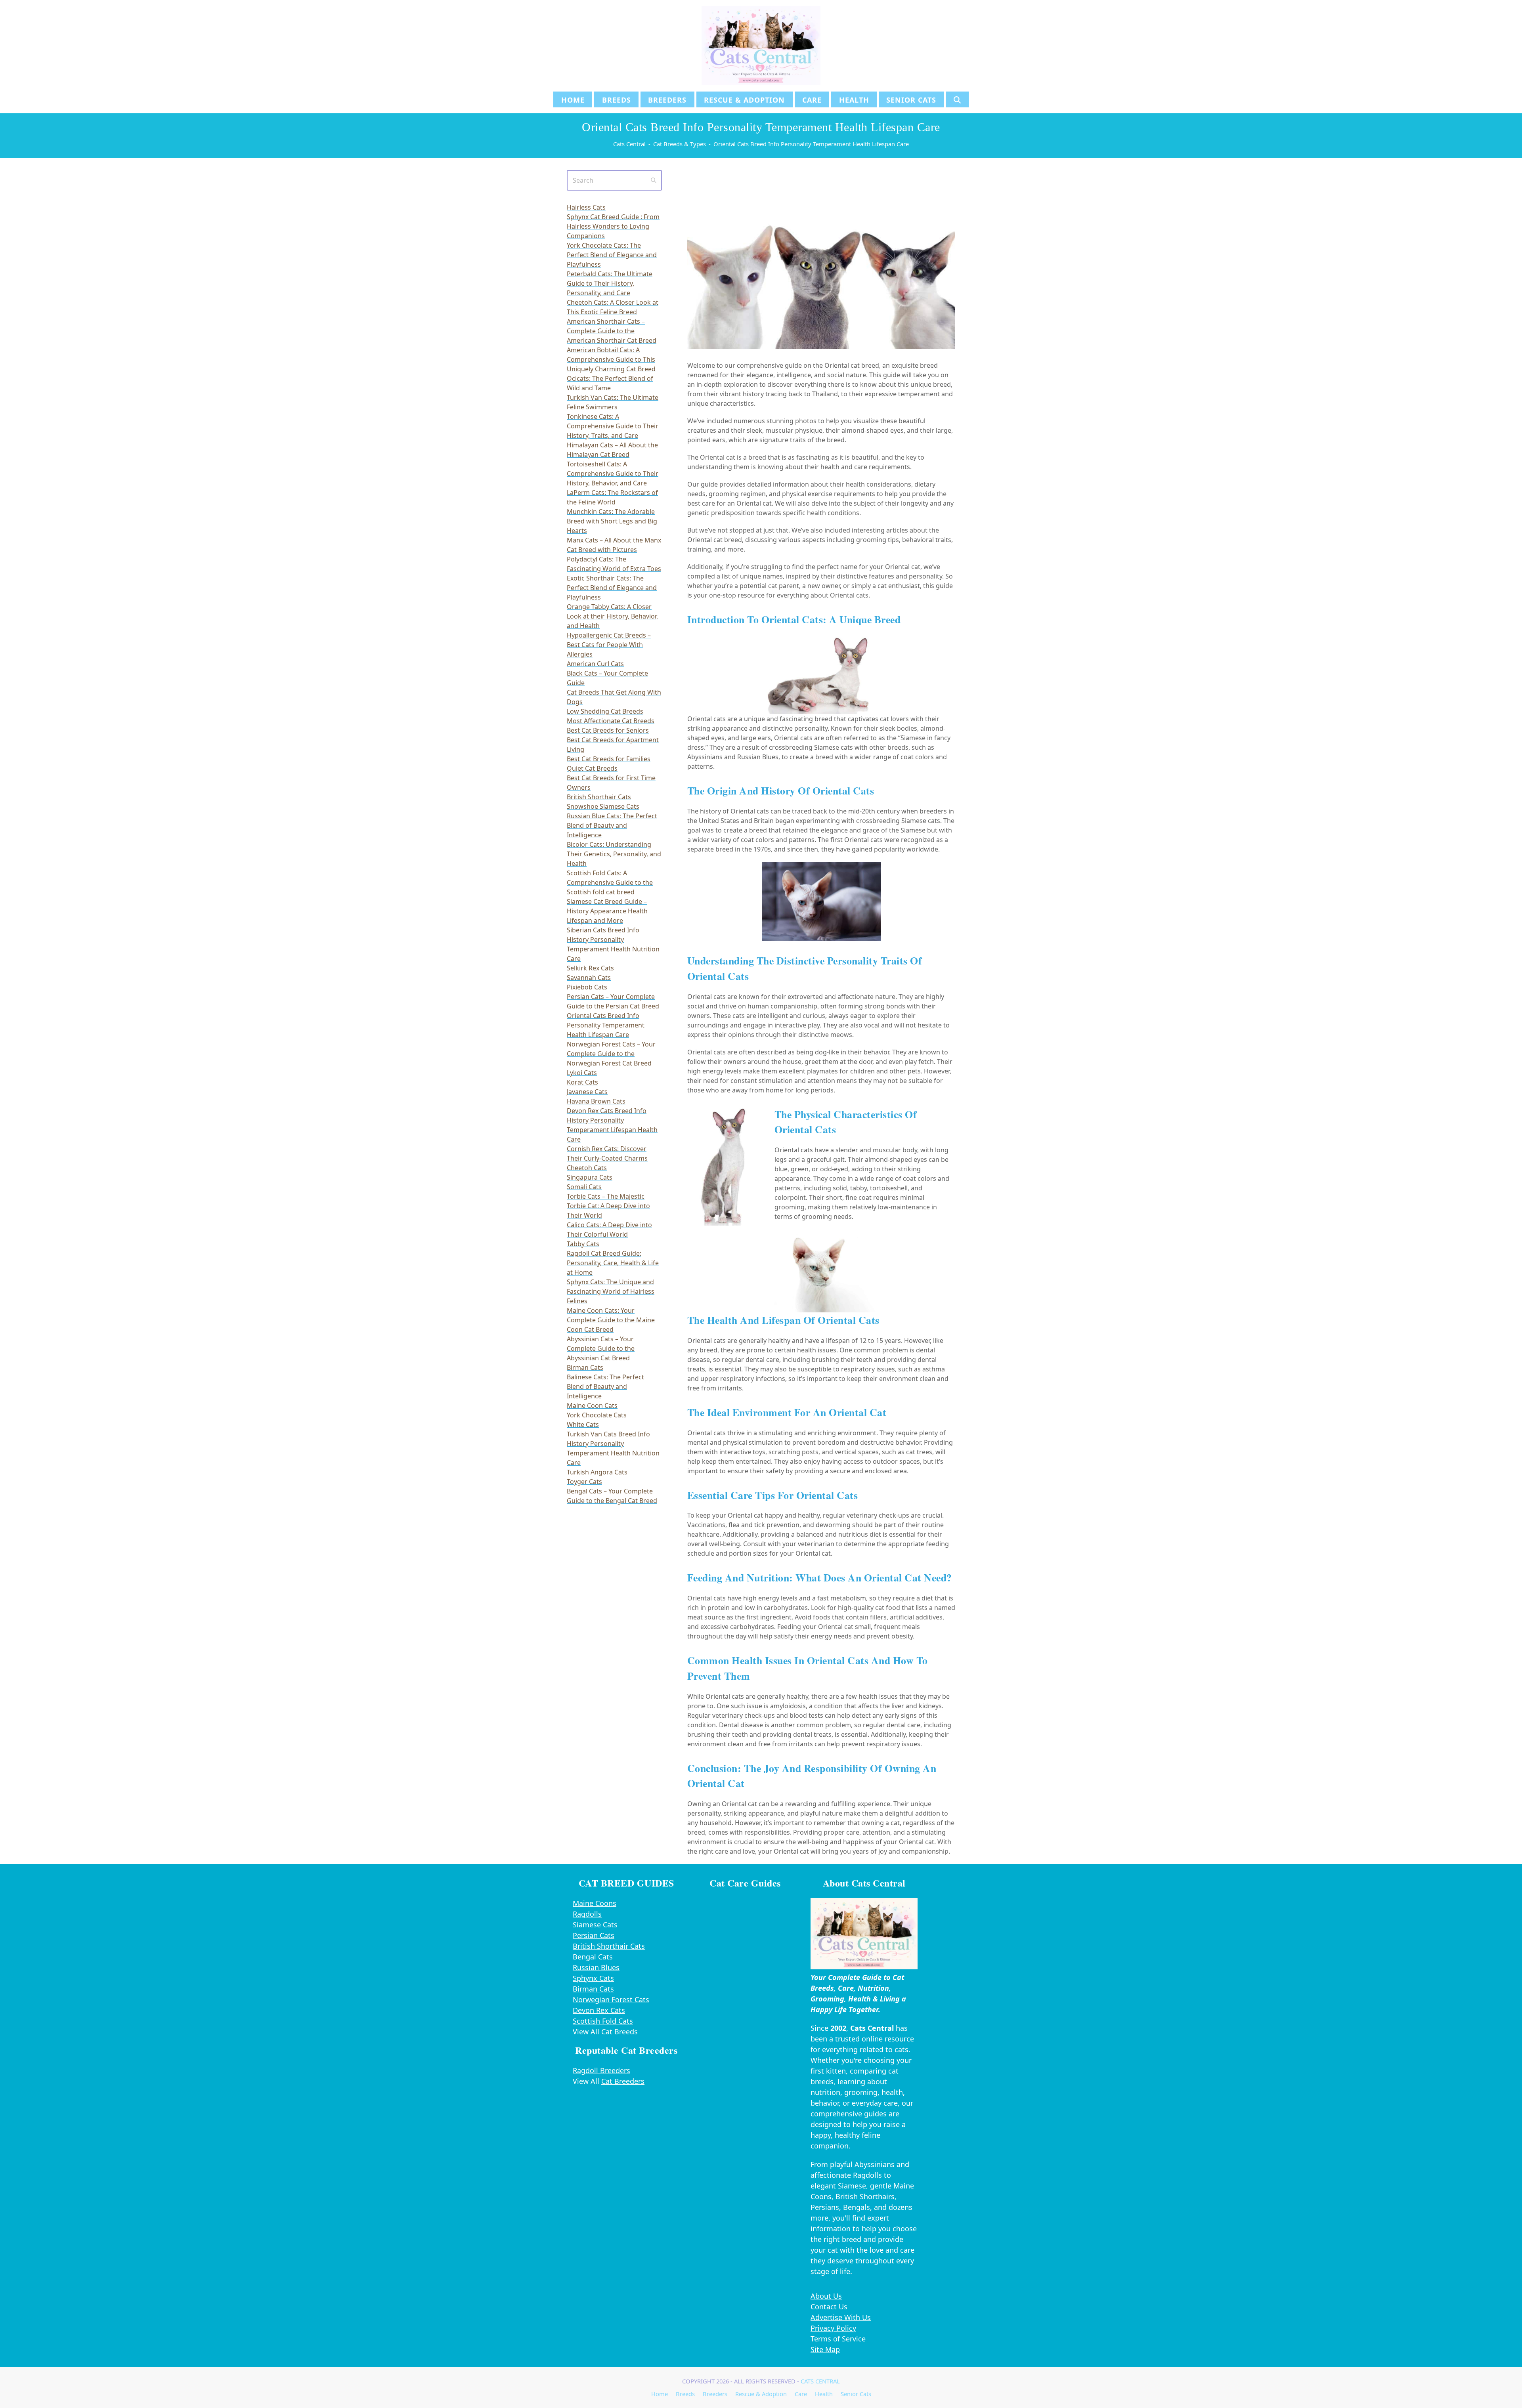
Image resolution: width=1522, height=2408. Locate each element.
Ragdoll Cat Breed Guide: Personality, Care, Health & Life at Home (613, 1263)
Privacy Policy (833, 2328)
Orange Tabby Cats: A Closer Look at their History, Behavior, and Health (612, 616)
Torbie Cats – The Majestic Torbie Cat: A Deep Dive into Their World (608, 1206)
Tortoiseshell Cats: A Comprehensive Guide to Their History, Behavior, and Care (613, 474)
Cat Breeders (623, 2081)
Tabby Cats (583, 1244)
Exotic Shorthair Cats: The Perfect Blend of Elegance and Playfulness (612, 588)
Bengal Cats (593, 1957)
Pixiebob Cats (587, 987)
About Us (826, 2296)
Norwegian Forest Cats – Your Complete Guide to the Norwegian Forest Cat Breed (611, 1054)
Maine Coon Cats (592, 1405)
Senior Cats (856, 2394)
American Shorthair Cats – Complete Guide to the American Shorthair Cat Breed (612, 331)
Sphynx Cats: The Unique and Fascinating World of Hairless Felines (611, 1291)
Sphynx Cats (593, 1978)
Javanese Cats (587, 1092)
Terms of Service (838, 2339)
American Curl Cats (595, 664)
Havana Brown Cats (596, 1101)
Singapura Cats (590, 1177)
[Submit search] (654, 180)
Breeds (685, 2394)
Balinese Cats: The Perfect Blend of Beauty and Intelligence (605, 1386)
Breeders (715, 2394)
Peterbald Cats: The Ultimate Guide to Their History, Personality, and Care (610, 283)
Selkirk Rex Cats (590, 968)
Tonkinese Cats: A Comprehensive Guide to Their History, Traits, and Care (613, 426)
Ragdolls (587, 1914)
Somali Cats (584, 1187)
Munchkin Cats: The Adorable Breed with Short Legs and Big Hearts (612, 521)
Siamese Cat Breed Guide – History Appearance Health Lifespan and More (607, 911)
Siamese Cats (595, 1925)
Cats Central (820, 2381)
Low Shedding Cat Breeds (605, 711)
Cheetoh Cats (587, 1168)
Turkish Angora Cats (597, 1472)
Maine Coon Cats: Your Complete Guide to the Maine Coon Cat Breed (611, 1320)
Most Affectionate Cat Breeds (611, 721)
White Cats (583, 1425)
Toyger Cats (584, 1482)
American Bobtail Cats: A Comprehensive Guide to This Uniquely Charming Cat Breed (611, 359)
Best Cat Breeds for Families (609, 759)
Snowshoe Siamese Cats (603, 806)
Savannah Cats (589, 978)
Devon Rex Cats (599, 2010)
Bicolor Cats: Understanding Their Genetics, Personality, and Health (614, 854)
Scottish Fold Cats (603, 2021)
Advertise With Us (841, 2317)
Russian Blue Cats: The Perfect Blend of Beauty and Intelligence (612, 825)
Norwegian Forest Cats (611, 1999)
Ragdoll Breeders (601, 2070)
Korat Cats (582, 1082)
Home (660, 2394)
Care (801, 2394)
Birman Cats (585, 1367)
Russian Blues (596, 1967)
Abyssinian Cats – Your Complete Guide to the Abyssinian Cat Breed (601, 1348)
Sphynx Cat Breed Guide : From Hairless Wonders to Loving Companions (613, 226)
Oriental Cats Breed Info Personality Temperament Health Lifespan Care (606, 1025)
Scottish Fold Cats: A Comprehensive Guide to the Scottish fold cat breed (610, 882)
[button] (957, 99)
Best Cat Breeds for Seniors (608, 730)
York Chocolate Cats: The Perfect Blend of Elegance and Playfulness (612, 255)
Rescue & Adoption (761, 2394)
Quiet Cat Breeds (592, 768)
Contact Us (829, 2307)
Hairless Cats (586, 207)
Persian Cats (594, 1935)
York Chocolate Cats (597, 1415)
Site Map (825, 2349)
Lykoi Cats (582, 1073)
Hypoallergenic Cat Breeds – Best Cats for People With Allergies (609, 645)
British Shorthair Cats (599, 797)
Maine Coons (595, 1903)
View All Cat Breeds (605, 2032)
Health (824, 2394)
